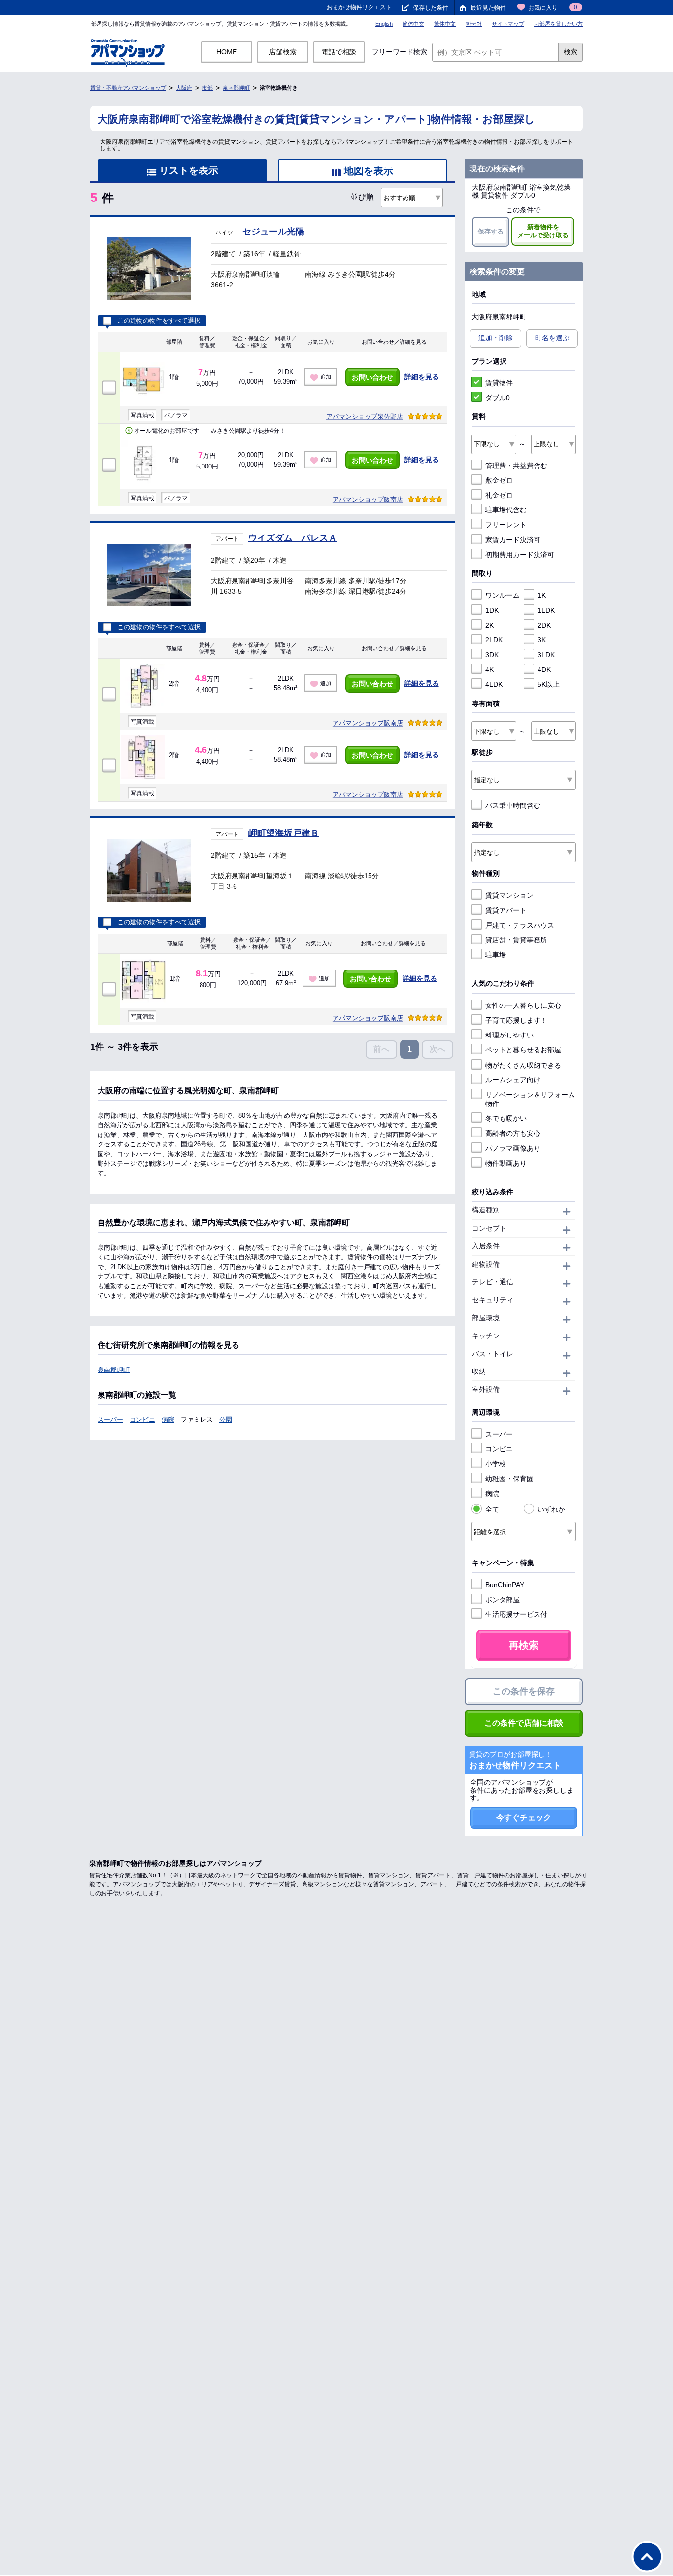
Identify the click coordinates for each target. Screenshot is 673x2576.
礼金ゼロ (499, 495)
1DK (492, 610)
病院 (168, 1420)
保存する (491, 231)
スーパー (110, 1420)
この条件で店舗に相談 (524, 1723)
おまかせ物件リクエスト (359, 7)
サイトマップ (508, 24)
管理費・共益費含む (516, 466)
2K (489, 625)
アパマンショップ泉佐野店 (365, 417)
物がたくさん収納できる (523, 1065)
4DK (544, 669)
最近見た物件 (488, 8)
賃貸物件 (499, 383)
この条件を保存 (524, 1691)
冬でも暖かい (506, 1118)
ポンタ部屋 (503, 1600)
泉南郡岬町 (236, 88)
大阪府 (184, 88)
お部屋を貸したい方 (558, 24)
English (384, 24)
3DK (492, 655)
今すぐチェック (524, 1818)
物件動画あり (506, 1163)
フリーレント (506, 525)
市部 (207, 88)
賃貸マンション (509, 895)
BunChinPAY (505, 1585)
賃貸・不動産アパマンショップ (128, 88)
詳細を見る (422, 377)
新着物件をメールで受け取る (543, 231)
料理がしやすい (509, 1035)
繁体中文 (445, 24)
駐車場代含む (506, 510)
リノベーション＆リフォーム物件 (530, 1099)
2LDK (494, 640)
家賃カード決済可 (513, 540)
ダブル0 (498, 398)
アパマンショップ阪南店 (368, 499)
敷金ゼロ (499, 480)
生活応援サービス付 (516, 1614)
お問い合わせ (372, 377)
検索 (571, 52)
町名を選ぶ (552, 338)
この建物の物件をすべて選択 (159, 321)
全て (492, 1509)
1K (542, 595)
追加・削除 (496, 338)
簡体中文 (413, 24)
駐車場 (496, 955)
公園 (226, 1420)
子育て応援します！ (516, 1020)
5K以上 (549, 684)
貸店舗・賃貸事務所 (516, 940)
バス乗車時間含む (513, 805)
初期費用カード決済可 (520, 555)
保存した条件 (431, 8)
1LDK (546, 610)
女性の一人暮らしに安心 (523, 1005)
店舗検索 (283, 52)
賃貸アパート (506, 910)
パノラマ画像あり (513, 1148)
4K (489, 669)
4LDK (494, 684)
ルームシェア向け (513, 1080)
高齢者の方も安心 (513, 1133)
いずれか (551, 1509)
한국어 (474, 24)
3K (542, 640)
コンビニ (142, 1420)
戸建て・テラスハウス (520, 925)
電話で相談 (339, 52)
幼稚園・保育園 (509, 1479)
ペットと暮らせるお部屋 (523, 1050)
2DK (544, 625)
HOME (227, 52)
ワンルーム (503, 595)
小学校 (496, 1464)
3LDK (546, 655)
